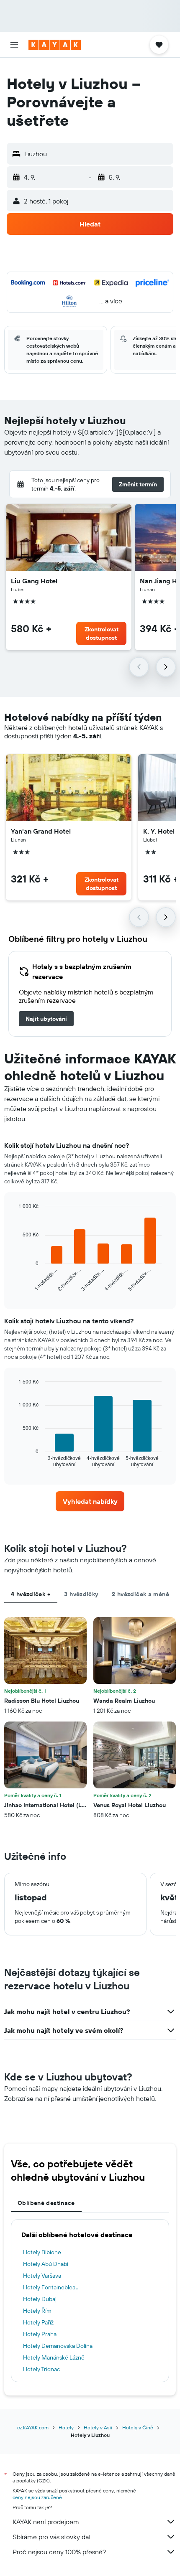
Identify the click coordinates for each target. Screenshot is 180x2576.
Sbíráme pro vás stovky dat (52, 2537)
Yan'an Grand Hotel (41, 831)
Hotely (66, 2427)
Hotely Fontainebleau (51, 2287)
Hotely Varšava (42, 2276)
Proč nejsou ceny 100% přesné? (59, 2552)
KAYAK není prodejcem (46, 2522)
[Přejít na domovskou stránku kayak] (55, 45)
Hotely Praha (40, 2334)
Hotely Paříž (38, 2322)
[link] (46, 1019)
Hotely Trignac (41, 2369)
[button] (14, 45)
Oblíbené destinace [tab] (46, 2203)
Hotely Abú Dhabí (46, 2264)
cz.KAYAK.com (33, 2427)
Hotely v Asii (98, 2427)
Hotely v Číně (138, 2427)
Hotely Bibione (42, 2252)
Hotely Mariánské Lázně (54, 2357)
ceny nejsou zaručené (37, 2497)
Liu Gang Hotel (34, 581)
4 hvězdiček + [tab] (31, 1594)
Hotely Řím (37, 2311)
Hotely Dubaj (40, 2299)
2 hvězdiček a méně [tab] (140, 1594)
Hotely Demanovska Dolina (58, 2346)
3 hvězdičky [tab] (81, 1594)
